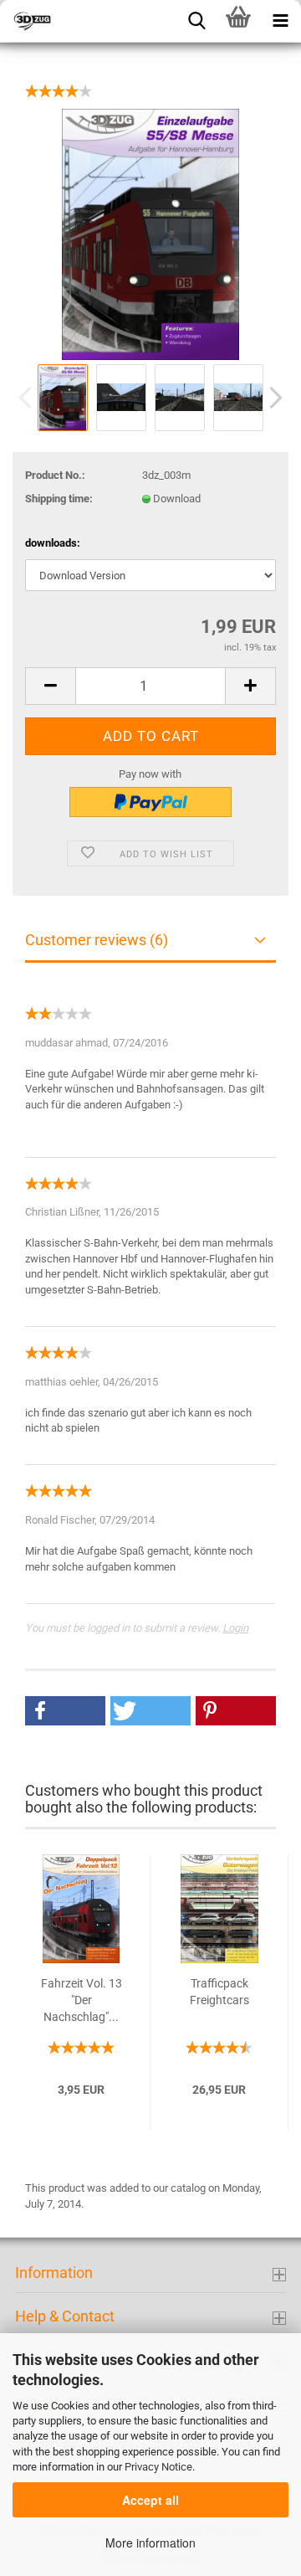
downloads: (53, 543)
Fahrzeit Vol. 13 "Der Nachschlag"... (82, 2000)
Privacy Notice (158, 2467)
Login (235, 1628)
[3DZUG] (84, 21)
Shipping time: (59, 499)
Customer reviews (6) (97, 940)
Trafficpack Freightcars (219, 1992)
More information (150, 2543)
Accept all (150, 2500)
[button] (65, 1711)
